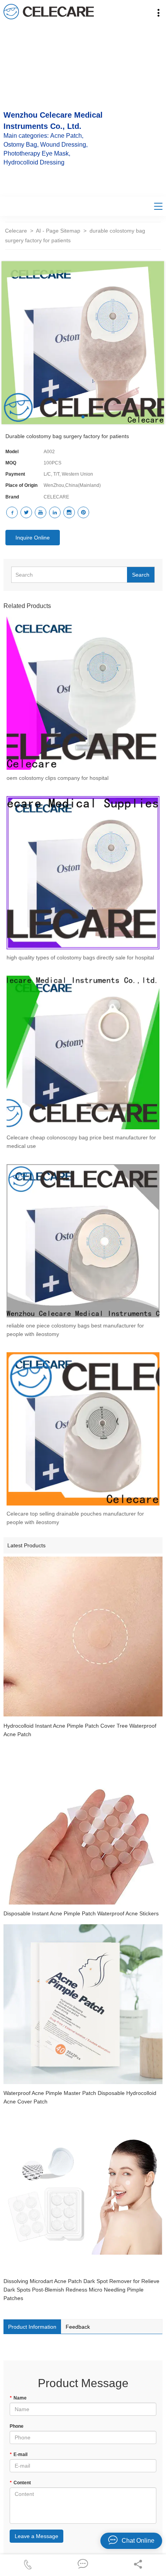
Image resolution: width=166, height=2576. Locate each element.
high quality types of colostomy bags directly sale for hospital (80, 957)
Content (20, 2483)
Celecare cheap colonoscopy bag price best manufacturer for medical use (81, 1142)
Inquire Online (33, 538)
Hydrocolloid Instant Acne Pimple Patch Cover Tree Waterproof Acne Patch (80, 1730)
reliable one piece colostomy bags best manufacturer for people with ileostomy (75, 1330)
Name (18, 2398)
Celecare (16, 231)
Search (141, 575)
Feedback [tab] (78, 2327)
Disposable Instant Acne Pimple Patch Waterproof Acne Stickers (81, 1913)
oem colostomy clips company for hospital (58, 778)
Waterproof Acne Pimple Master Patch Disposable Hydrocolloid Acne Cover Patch (80, 2097)
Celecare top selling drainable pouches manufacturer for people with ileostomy (75, 1518)
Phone (17, 2426)
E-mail (19, 2454)
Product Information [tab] (32, 2327)
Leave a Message (36, 2536)
